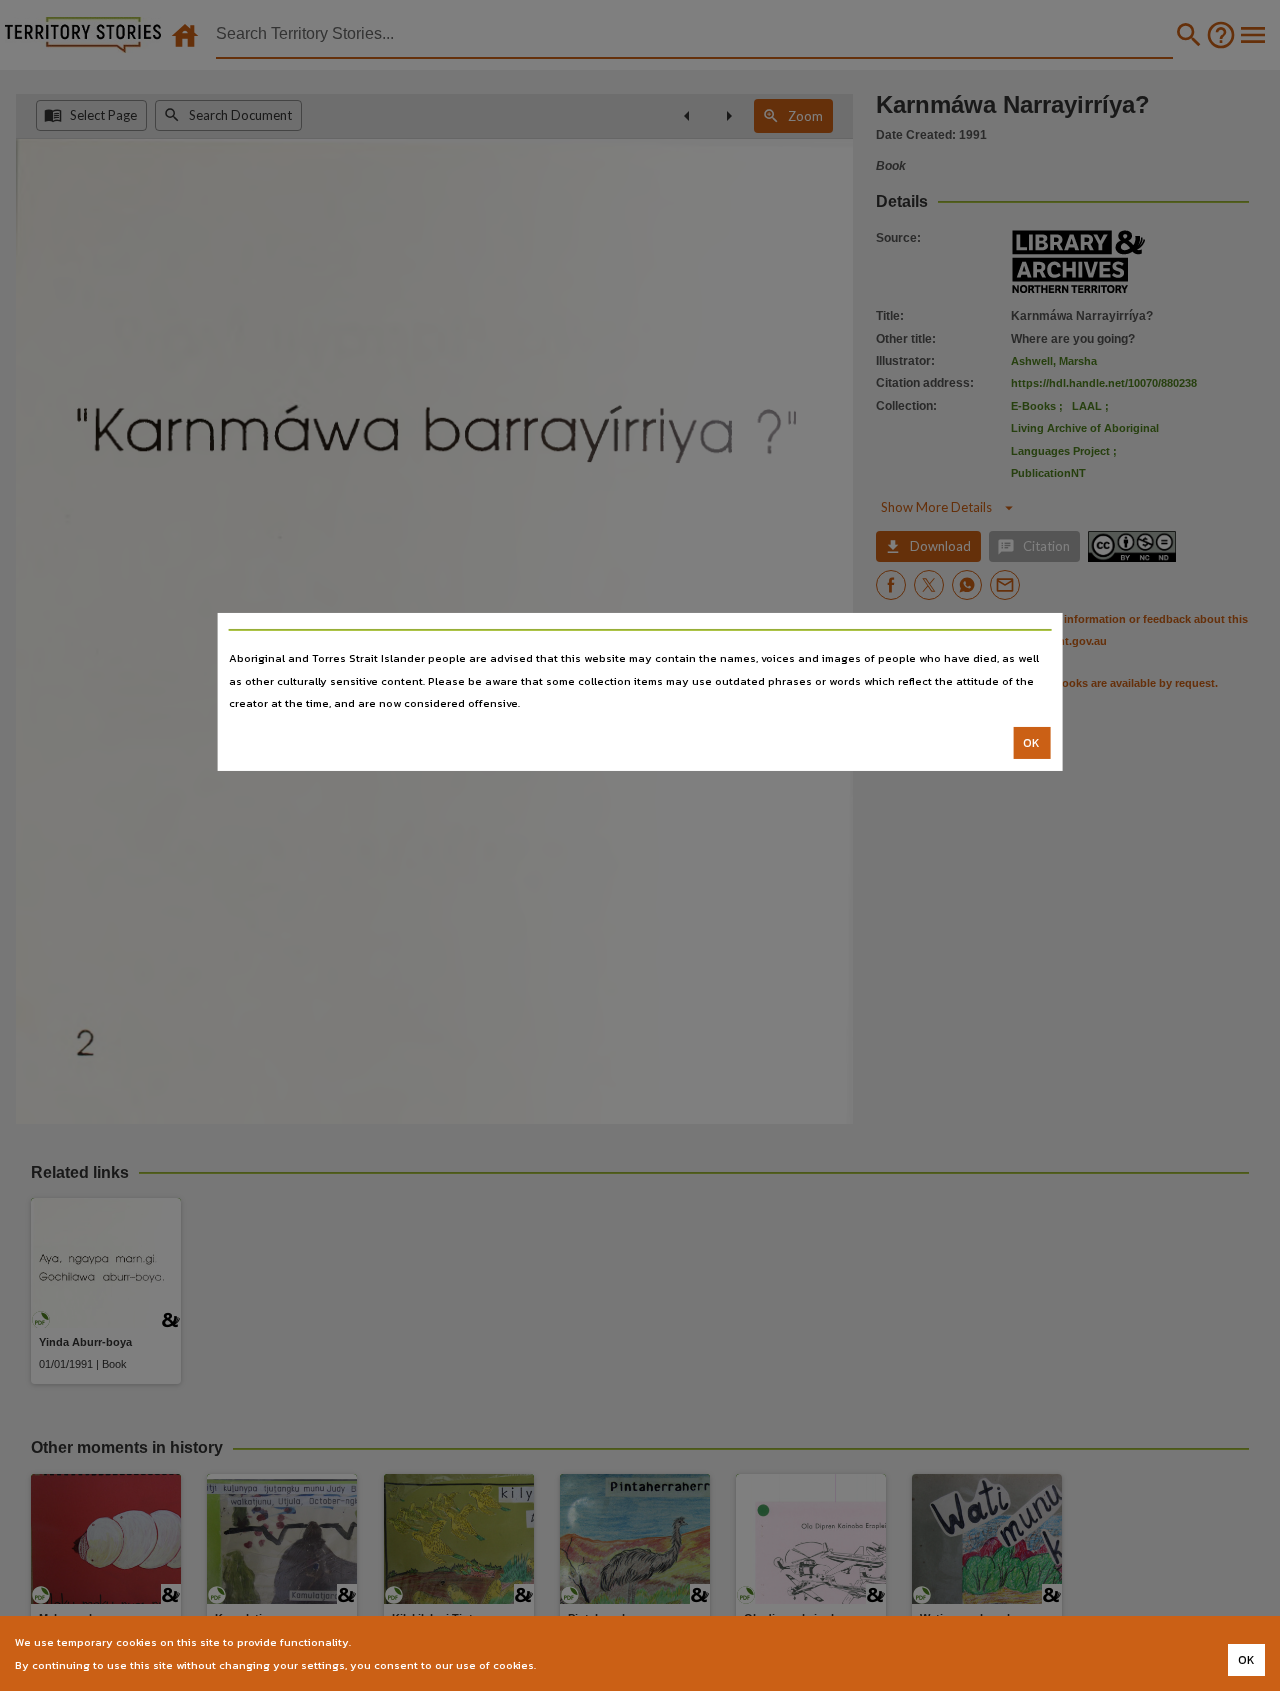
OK (1031, 743)
